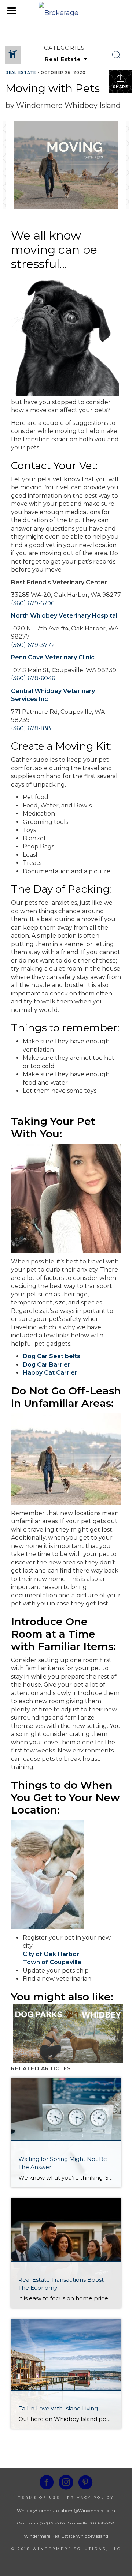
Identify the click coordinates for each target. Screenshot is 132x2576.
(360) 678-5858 (101, 2523)
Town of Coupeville (52, 1962)
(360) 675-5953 (52, 2523)
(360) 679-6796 (33, 603)
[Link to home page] (66, 11)
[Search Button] (117, 55)
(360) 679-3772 (33, 645)
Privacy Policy (91, 2498)
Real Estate (21, 73)
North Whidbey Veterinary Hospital (64, 616)
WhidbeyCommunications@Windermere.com (66, 2510)
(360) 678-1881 (32, 728)
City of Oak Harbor (51, 1954)
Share (120, 87)
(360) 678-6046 (33, 678)
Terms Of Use (39, 2498)
